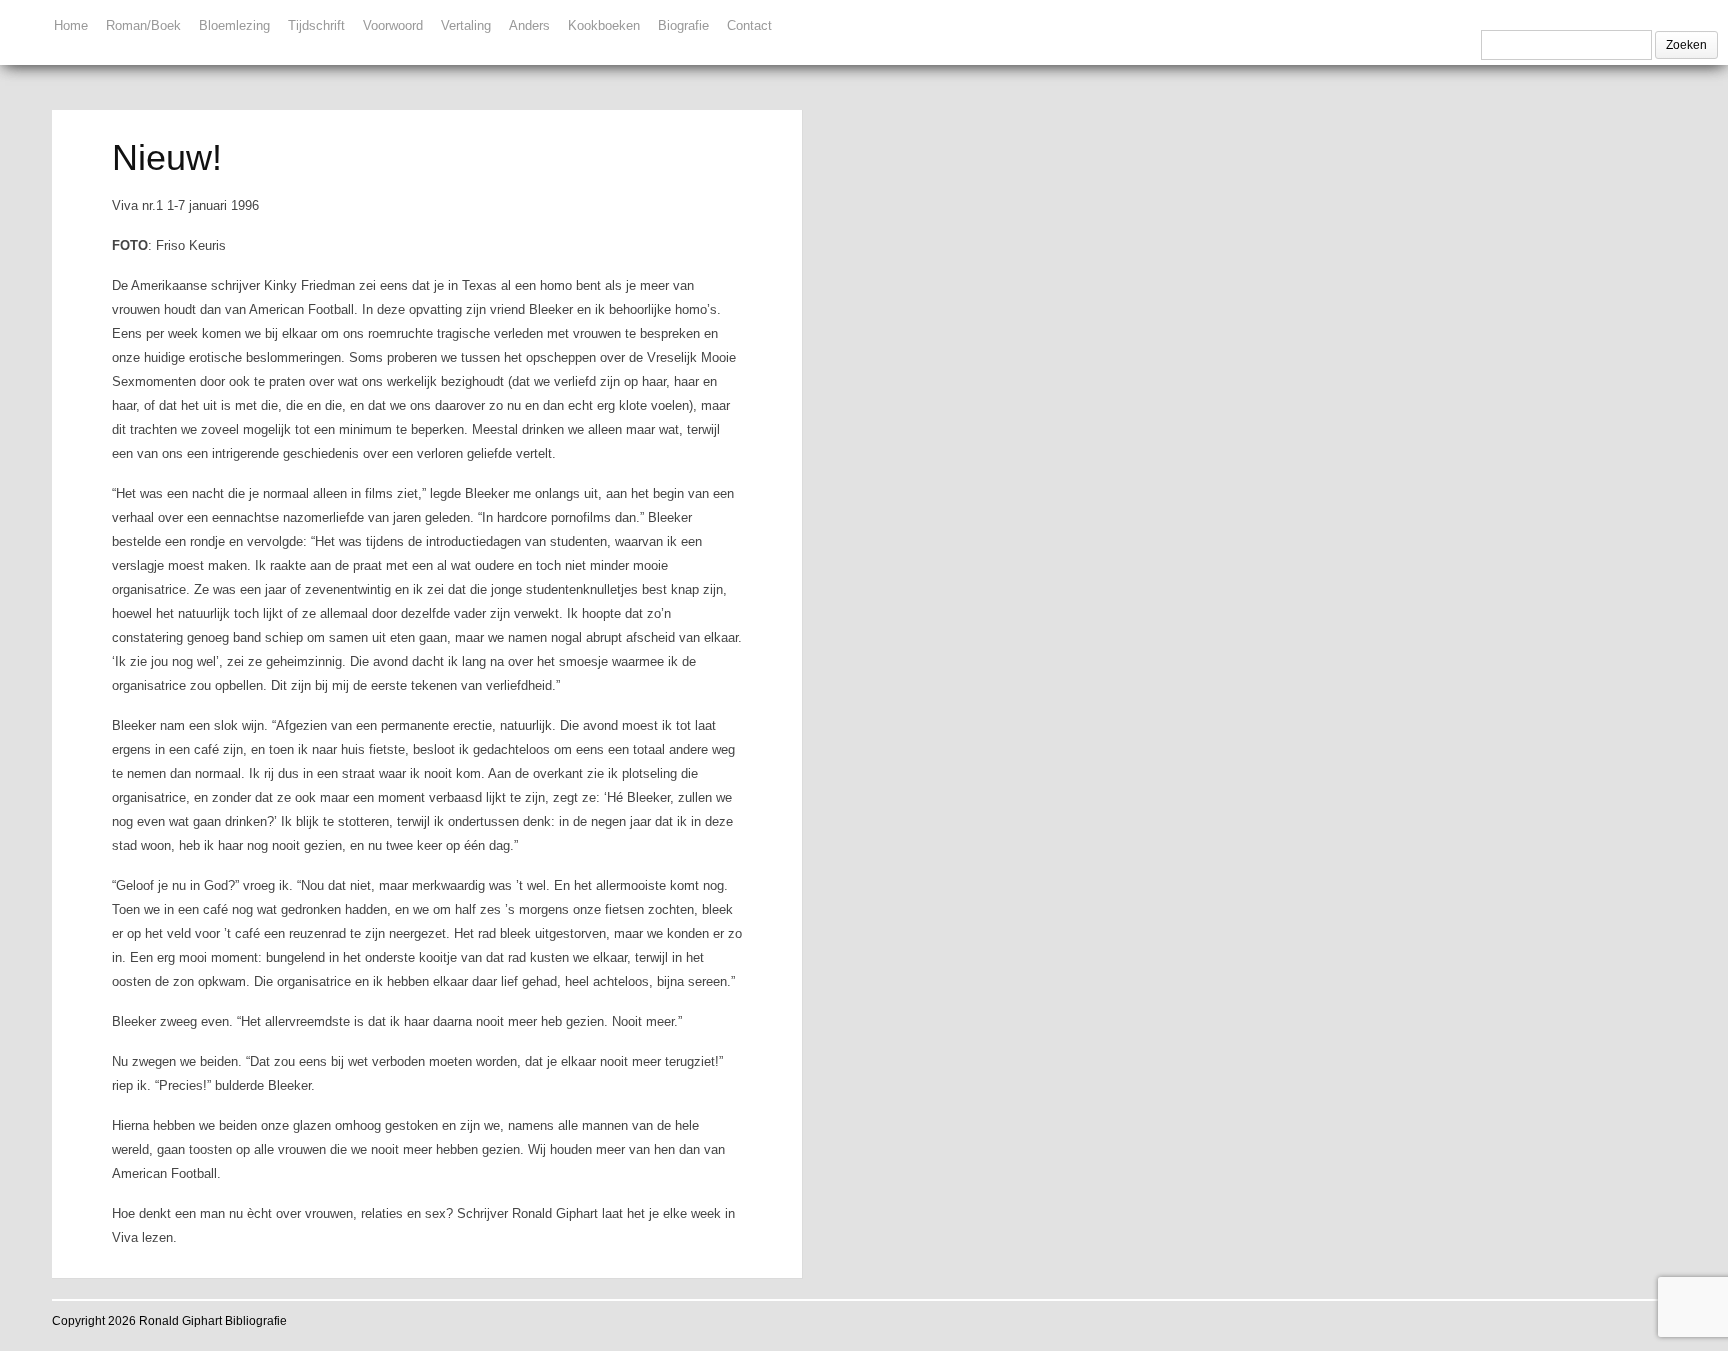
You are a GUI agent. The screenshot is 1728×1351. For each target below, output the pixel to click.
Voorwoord (393, 25)
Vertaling (466, 25)
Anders (529, 25)
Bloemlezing (234, 25)
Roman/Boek (143, 25)
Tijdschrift (316, 25)
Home (71, 25)
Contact (749, 25)
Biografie (683, 25)
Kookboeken (604, 25)
